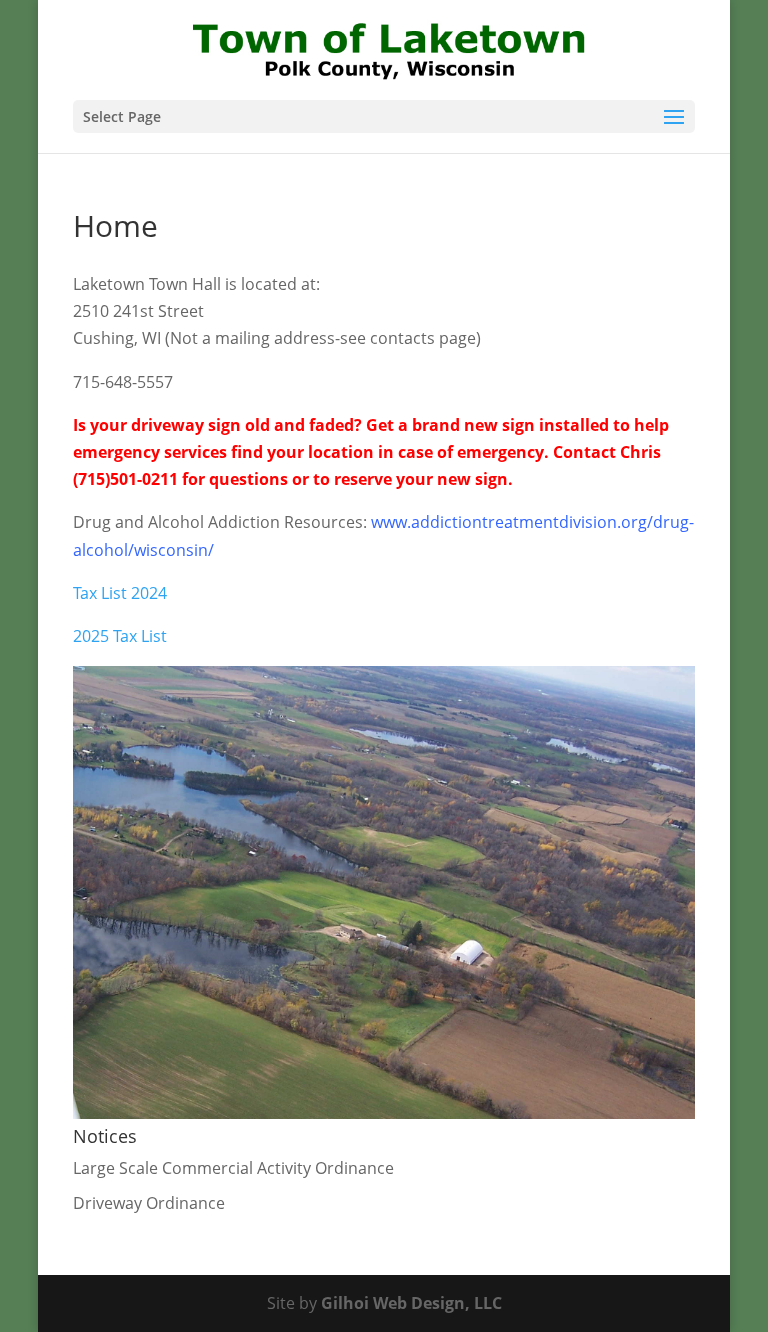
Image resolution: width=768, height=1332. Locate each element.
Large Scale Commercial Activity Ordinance (233, 1168)
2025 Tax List (120, 636)
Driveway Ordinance (149, 1203)
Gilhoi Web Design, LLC (411, 1303)
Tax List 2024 (120, 593)
